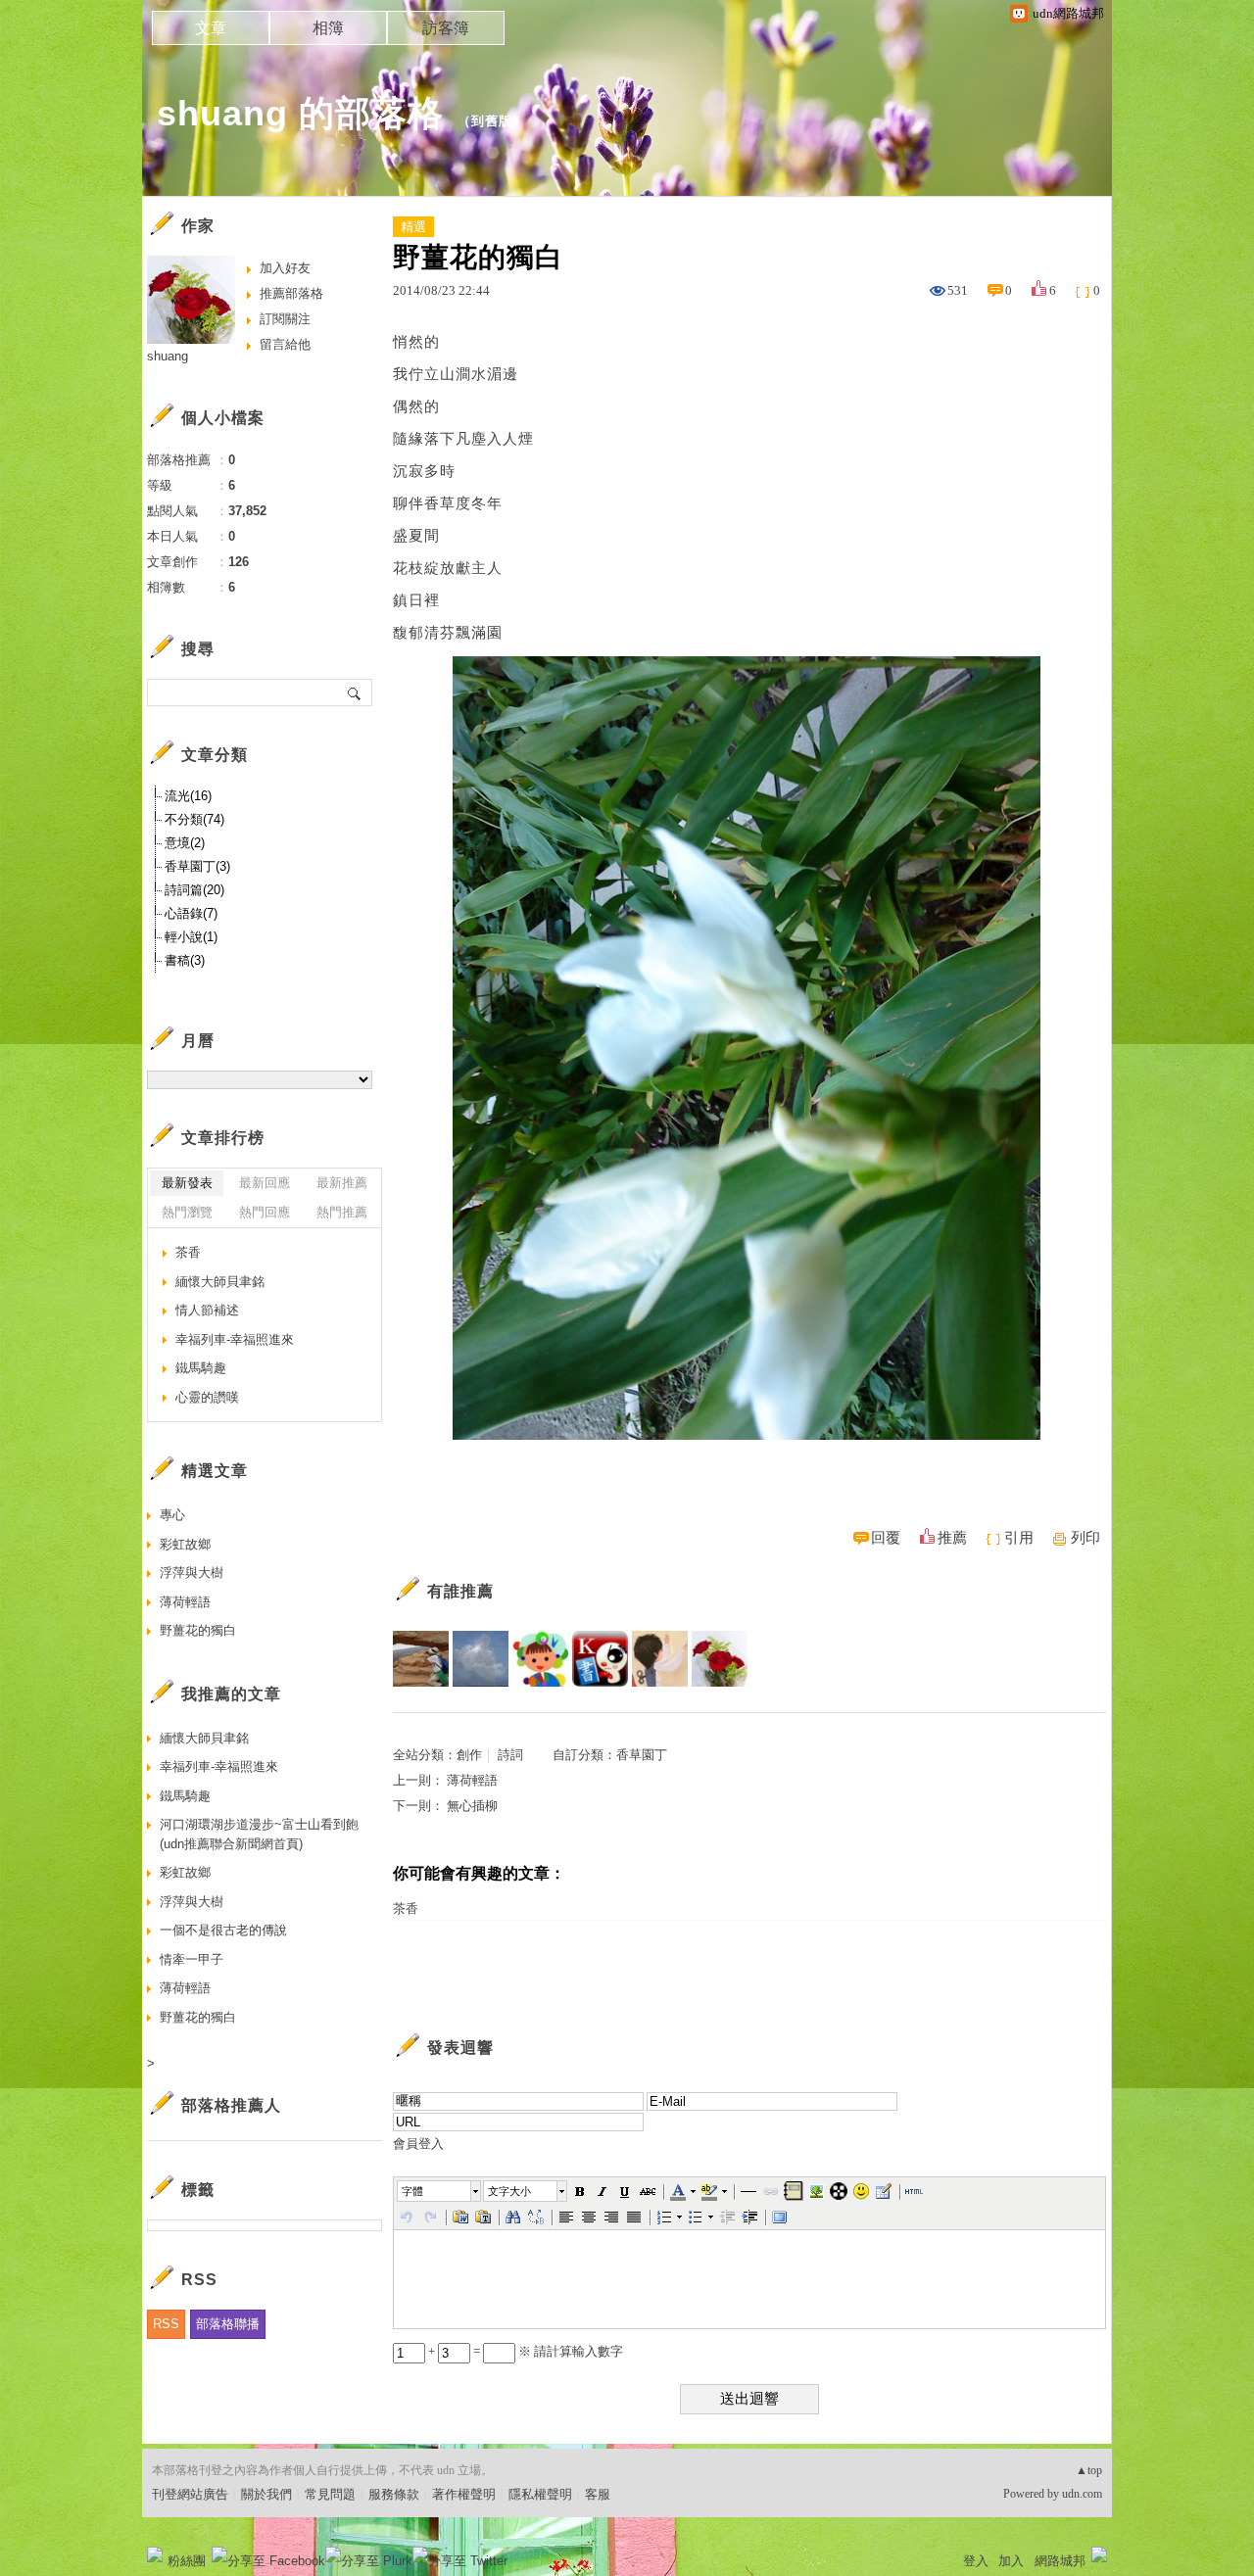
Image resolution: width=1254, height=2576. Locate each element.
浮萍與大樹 (192, 1573)
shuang (168, 356)
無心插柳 (472, 1806)
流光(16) (188, 796)
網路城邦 (1060, 2561)
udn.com (1082, 2494)
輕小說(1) (191, 937)
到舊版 (492, 121)
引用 (1019, 1538)
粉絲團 (187, 2561)
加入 (1011, 2561)
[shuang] (720, 1659)
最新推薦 (342, 1183)
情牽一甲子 (192, 1959)
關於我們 (266, 2494)
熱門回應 (265, 1212)
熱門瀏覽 (187, 1212)
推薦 (952, 1538)
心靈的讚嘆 (207, 1397)
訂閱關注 (285, 319)
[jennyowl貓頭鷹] (540, 1659)
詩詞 (510, 1755)
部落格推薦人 (231, 2105)
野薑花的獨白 (198, 1630)
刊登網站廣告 (190, 2494)
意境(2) (185, 843)
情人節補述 (207, 1310)
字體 (412, 2191)
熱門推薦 (342, 1212)
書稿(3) (185, 960)
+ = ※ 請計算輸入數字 (524, 2351)
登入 (976, 2561)
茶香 (406, 1908)
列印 (1085, 1538)
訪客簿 (446, 28)
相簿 (328, 28)
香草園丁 (642, 1755)
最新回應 (265, 1183)
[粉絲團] (155, 2554)
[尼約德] (660, 1659)
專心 (172, 1515)
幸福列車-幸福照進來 (235, 1339)
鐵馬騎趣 (201, 1368)
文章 (211, 28)
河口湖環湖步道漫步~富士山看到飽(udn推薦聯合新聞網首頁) (259, 1834)
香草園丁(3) (197, 866)
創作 (469, 1755)
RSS (166, 2324)
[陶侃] (421, 1659)
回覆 (886, 1538)
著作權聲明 (464, 2494)
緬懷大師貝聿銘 (220, 1282)
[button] (440, 2191)
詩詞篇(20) (194, 890)
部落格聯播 (228, 2324)
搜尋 (355, 692)
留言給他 (285, 344)
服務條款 (394, 2494)
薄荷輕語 (472, 1780)
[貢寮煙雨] (600, 1659)
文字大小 (509, 2191)
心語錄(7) (191, 913)
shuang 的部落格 (300, 113)
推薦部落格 (291, 293)
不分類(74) (194, 819)
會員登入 (418, 2144)
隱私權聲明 (540, 2494)
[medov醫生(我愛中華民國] (481, 1659)
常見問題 (330, 2494)
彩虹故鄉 (185, 1544)
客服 (598, 2494)
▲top (1089, 2470)
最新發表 (187, 1183)
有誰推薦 (460, 1591)
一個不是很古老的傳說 (223, 1930)
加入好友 (285, 268)
